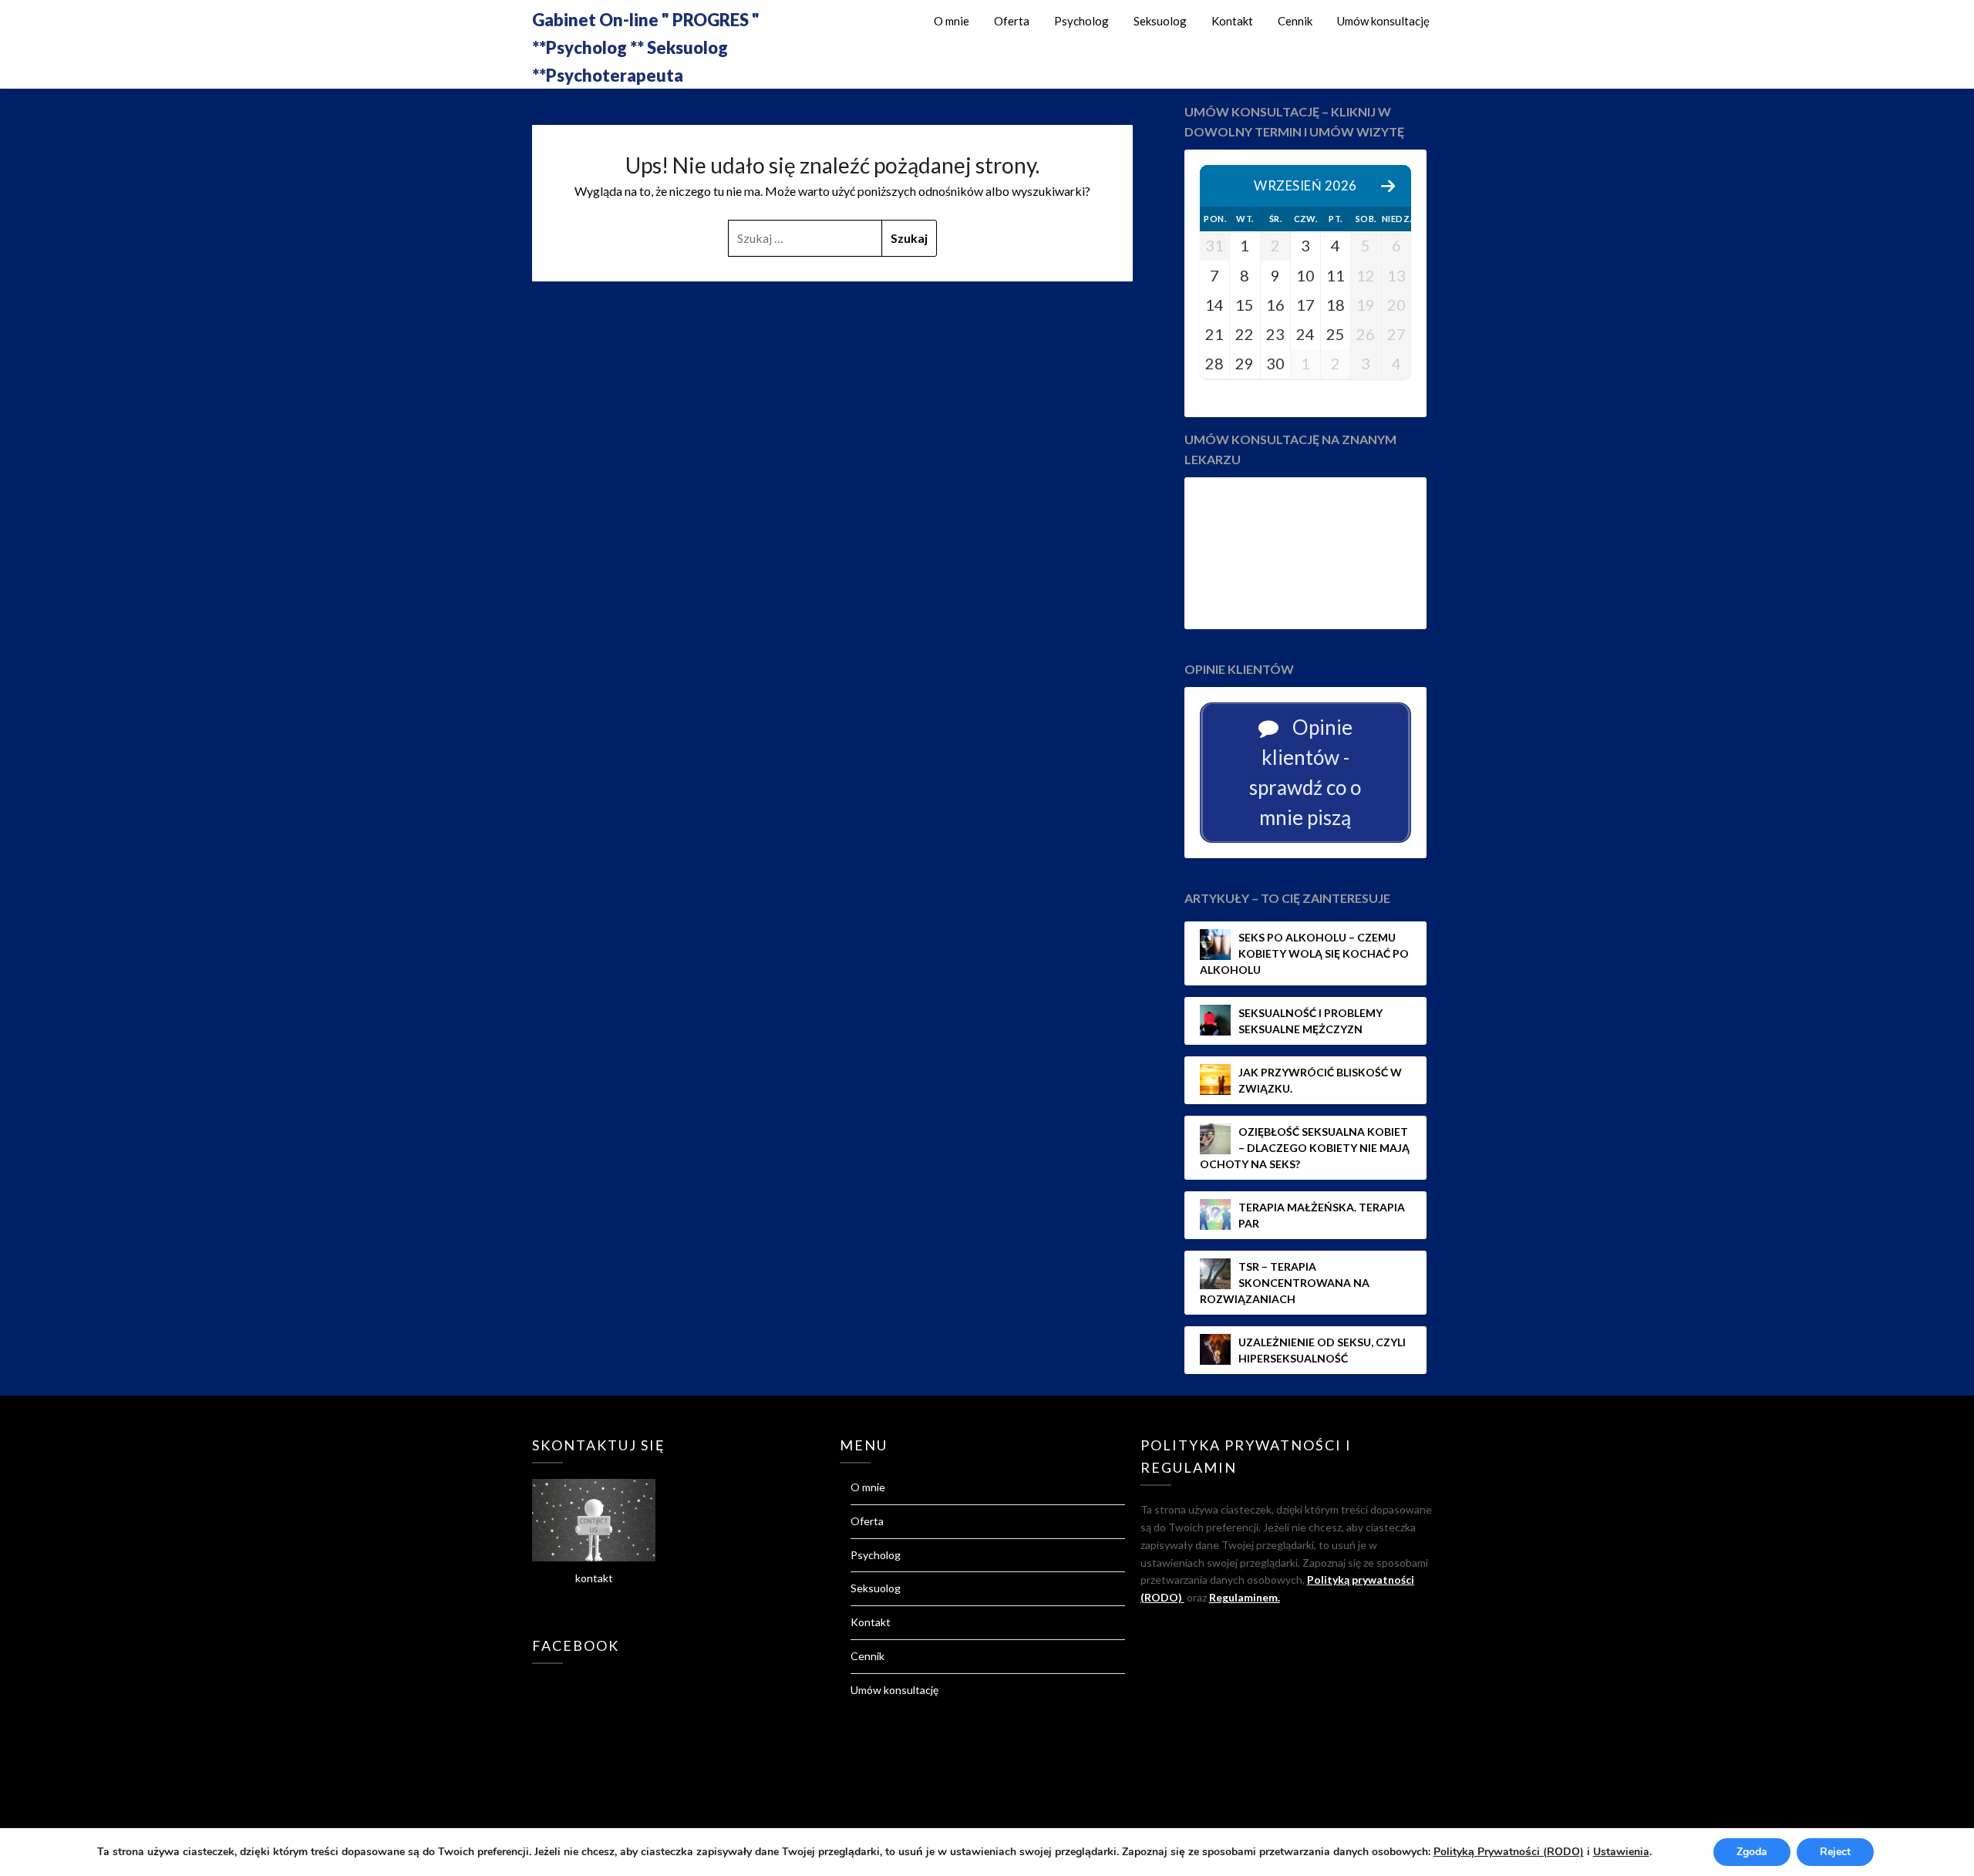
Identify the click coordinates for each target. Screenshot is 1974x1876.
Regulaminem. (1245, 1597)
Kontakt (1232, 21)
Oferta (1012, 21)
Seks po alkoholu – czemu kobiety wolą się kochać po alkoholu (1304, 953)
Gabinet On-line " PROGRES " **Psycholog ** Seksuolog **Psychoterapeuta (646, 47)
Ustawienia (1621, 1852)
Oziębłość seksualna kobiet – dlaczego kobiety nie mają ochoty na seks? (1305, 1148)
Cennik (1295, 21)
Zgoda (1752, 1852)
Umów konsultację (1383, 21)
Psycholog (1081, 21)
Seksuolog (1160, 21)
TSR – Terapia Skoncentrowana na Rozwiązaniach (1285, 1283)
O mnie (952, 21)
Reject (1835, 1852)
